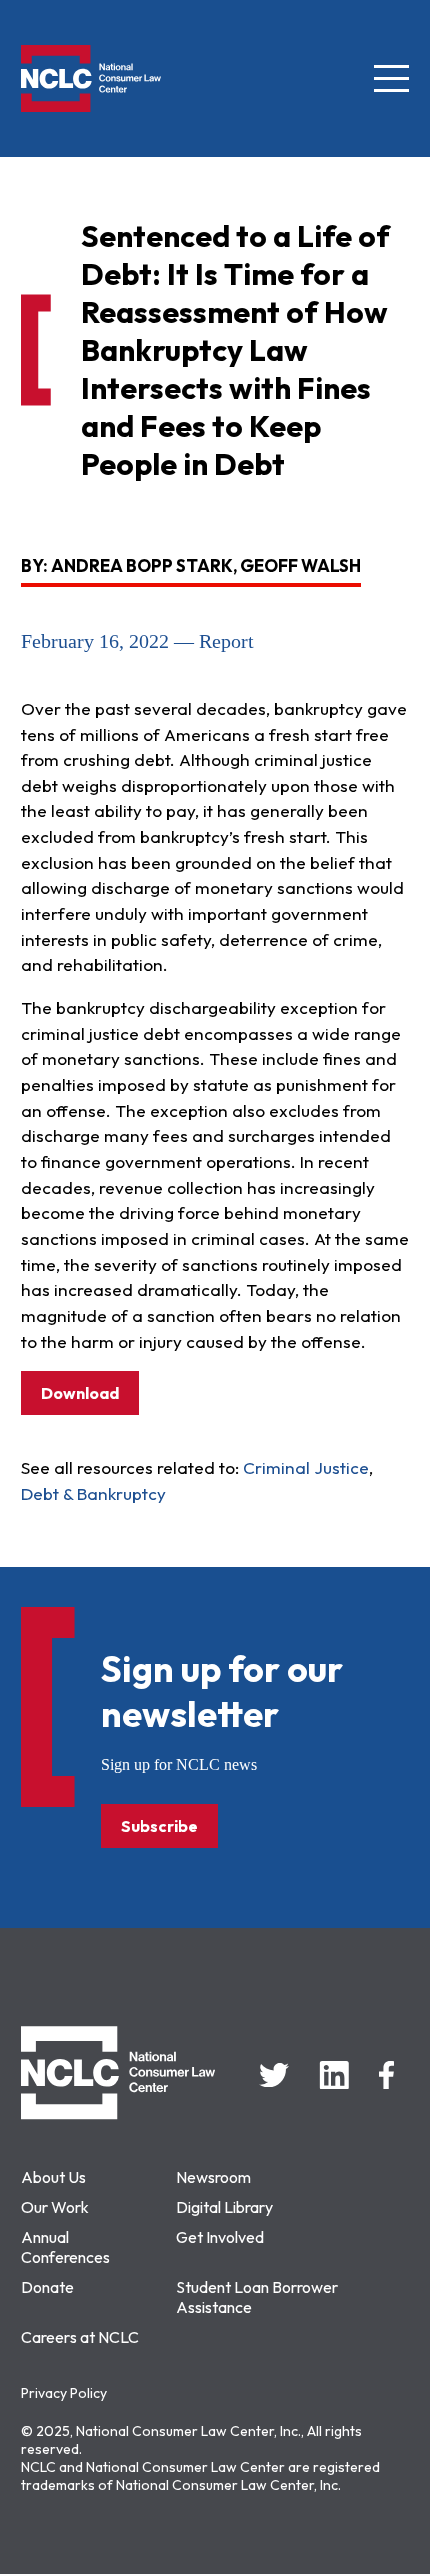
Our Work (55, 2207)
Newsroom (213, 2177)
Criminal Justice (306, 1467)
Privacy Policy (64, 2393)
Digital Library (224, 2207)
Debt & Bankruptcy (93, 1493)
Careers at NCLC (80, 2337)
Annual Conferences (65, 2247)
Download (80, 1393)
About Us (53, 2177)
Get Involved (220, 2237)
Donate (47, 2287)
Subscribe (159, 1826)
